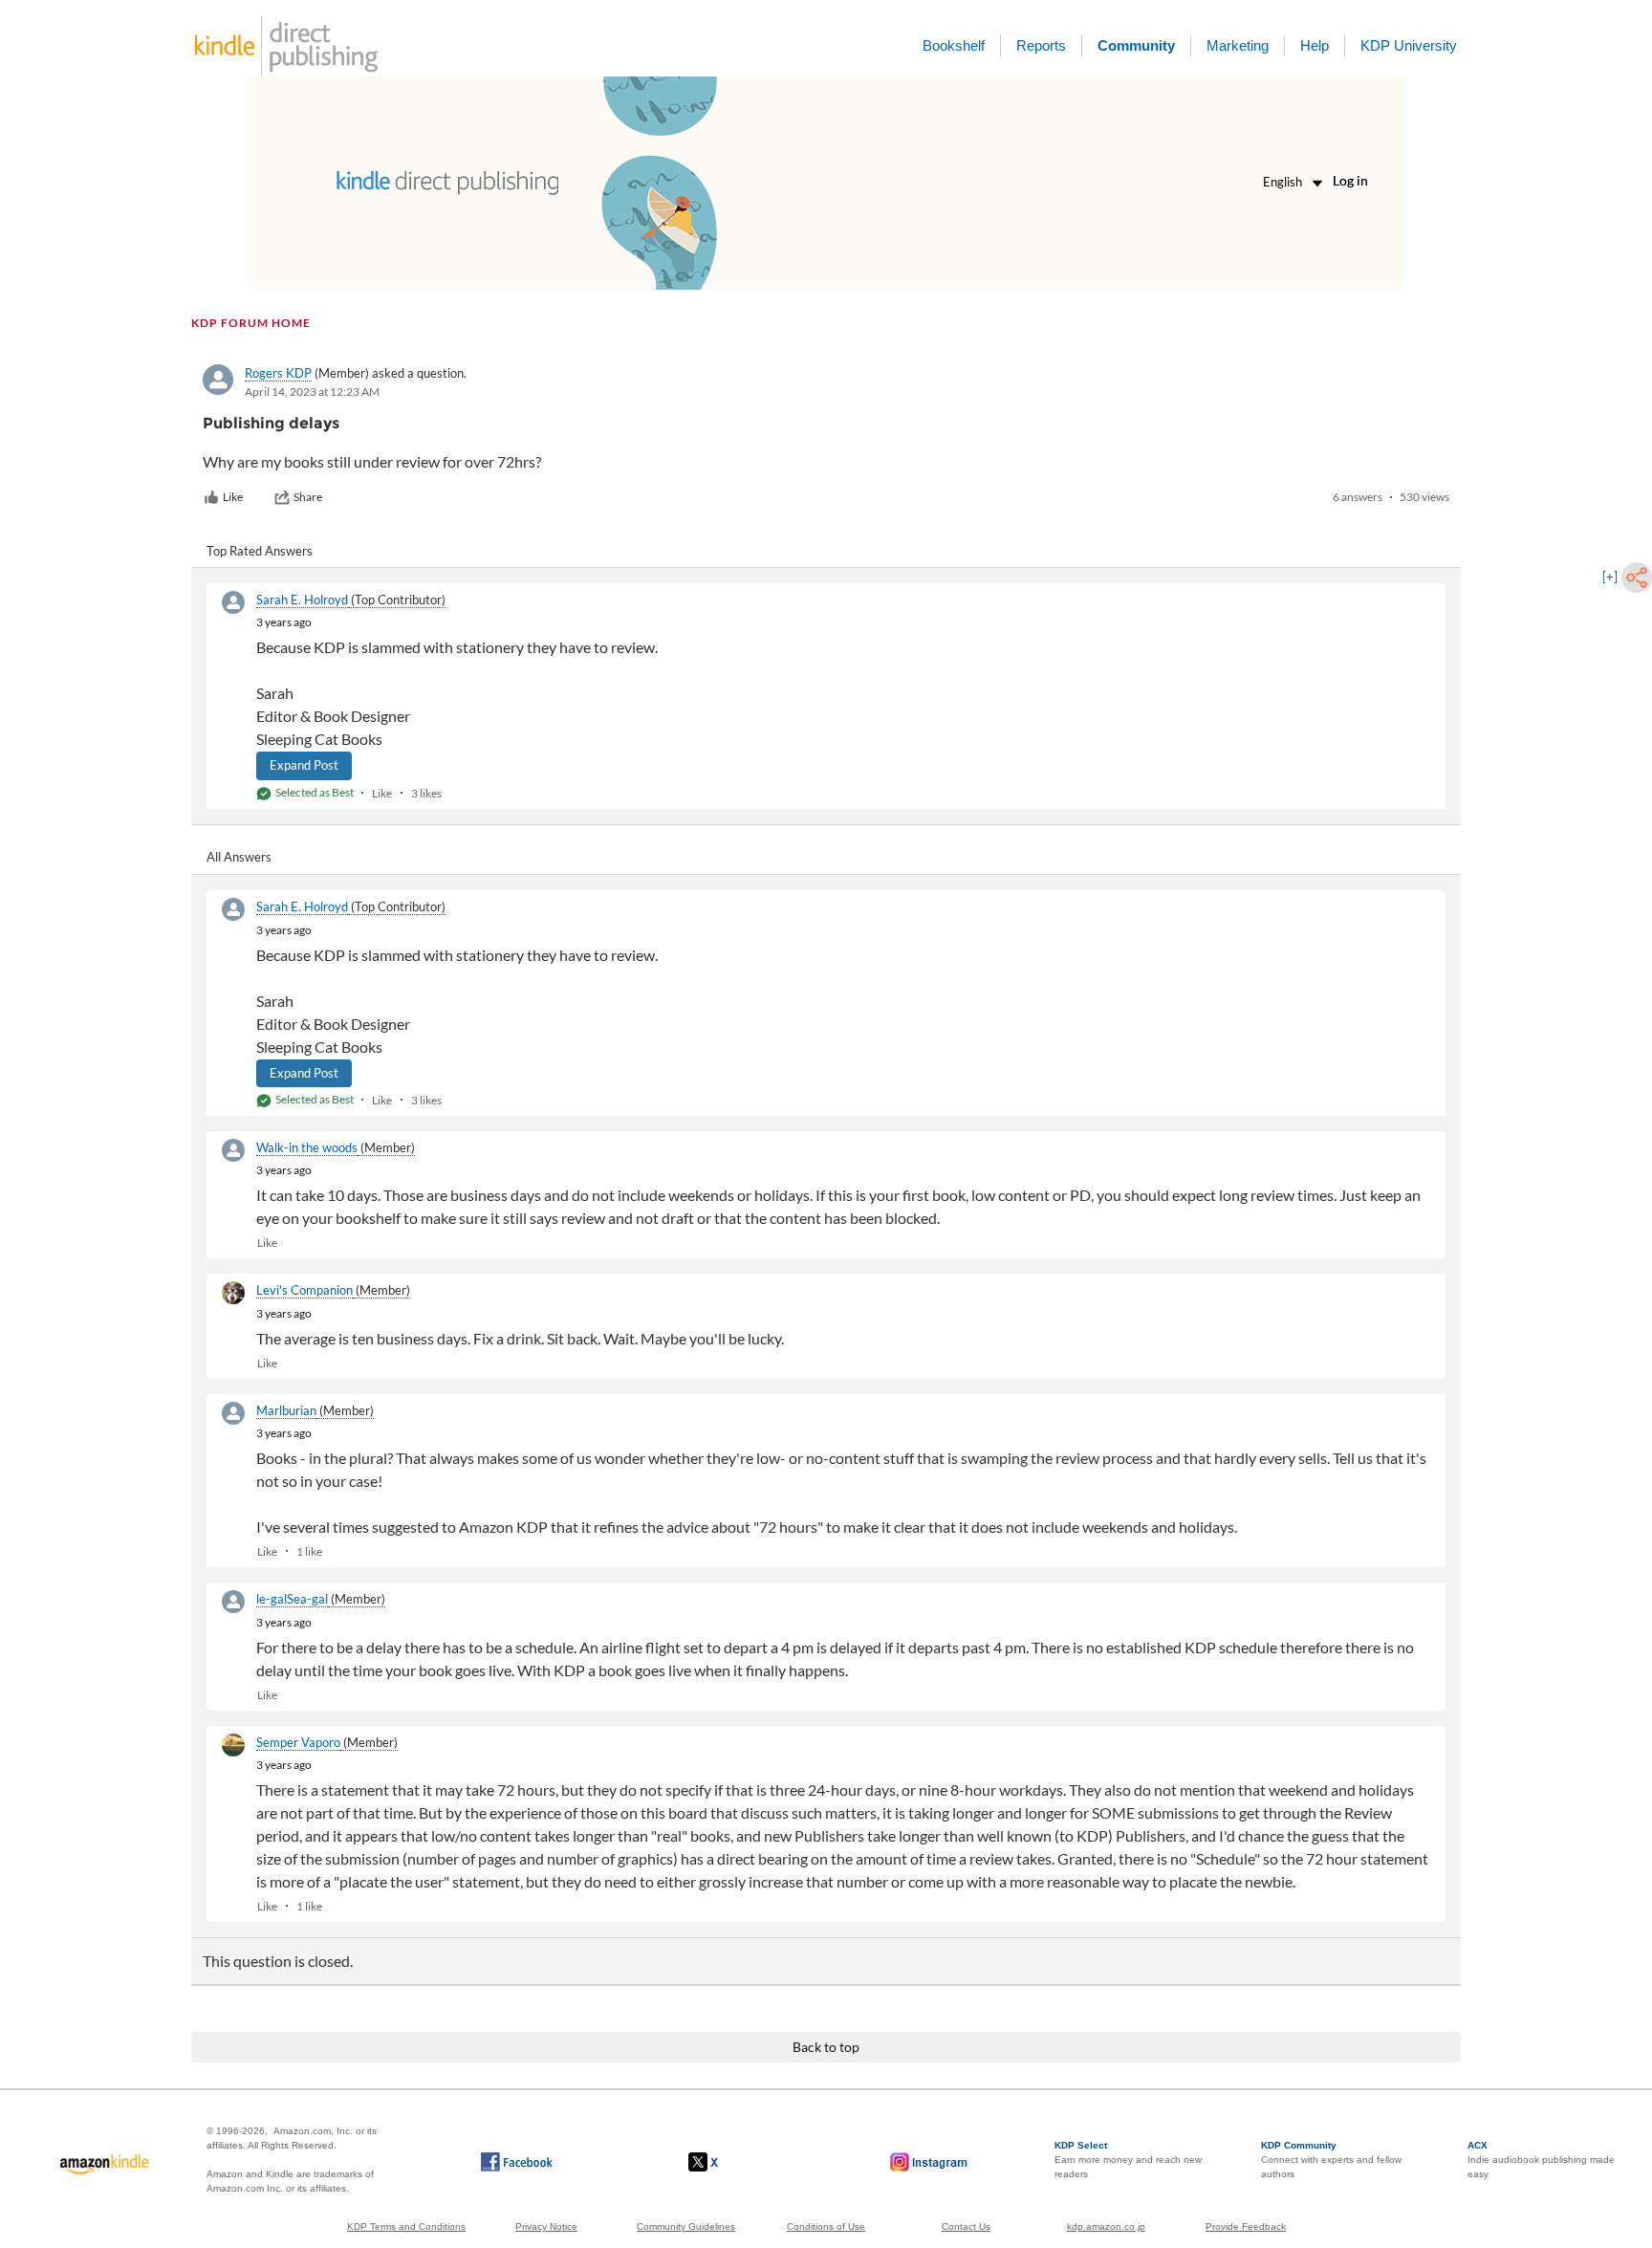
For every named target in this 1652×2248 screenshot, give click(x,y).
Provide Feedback (1246, 2226)
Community (1136, 45)
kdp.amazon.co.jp (1106, 2226)
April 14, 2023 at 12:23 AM (312, 392)
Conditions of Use (826, 2226)
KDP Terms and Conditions (406, 2226)
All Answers (239, 857)
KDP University (1409, 45)
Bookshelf (954, 45)
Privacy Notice (546, 2226)
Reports (1041, 45)
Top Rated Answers (260, 551)
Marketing (1238, 45)
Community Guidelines (686, 2226)
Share (308, 497)
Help (1315, 45)
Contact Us (966, 2226)
